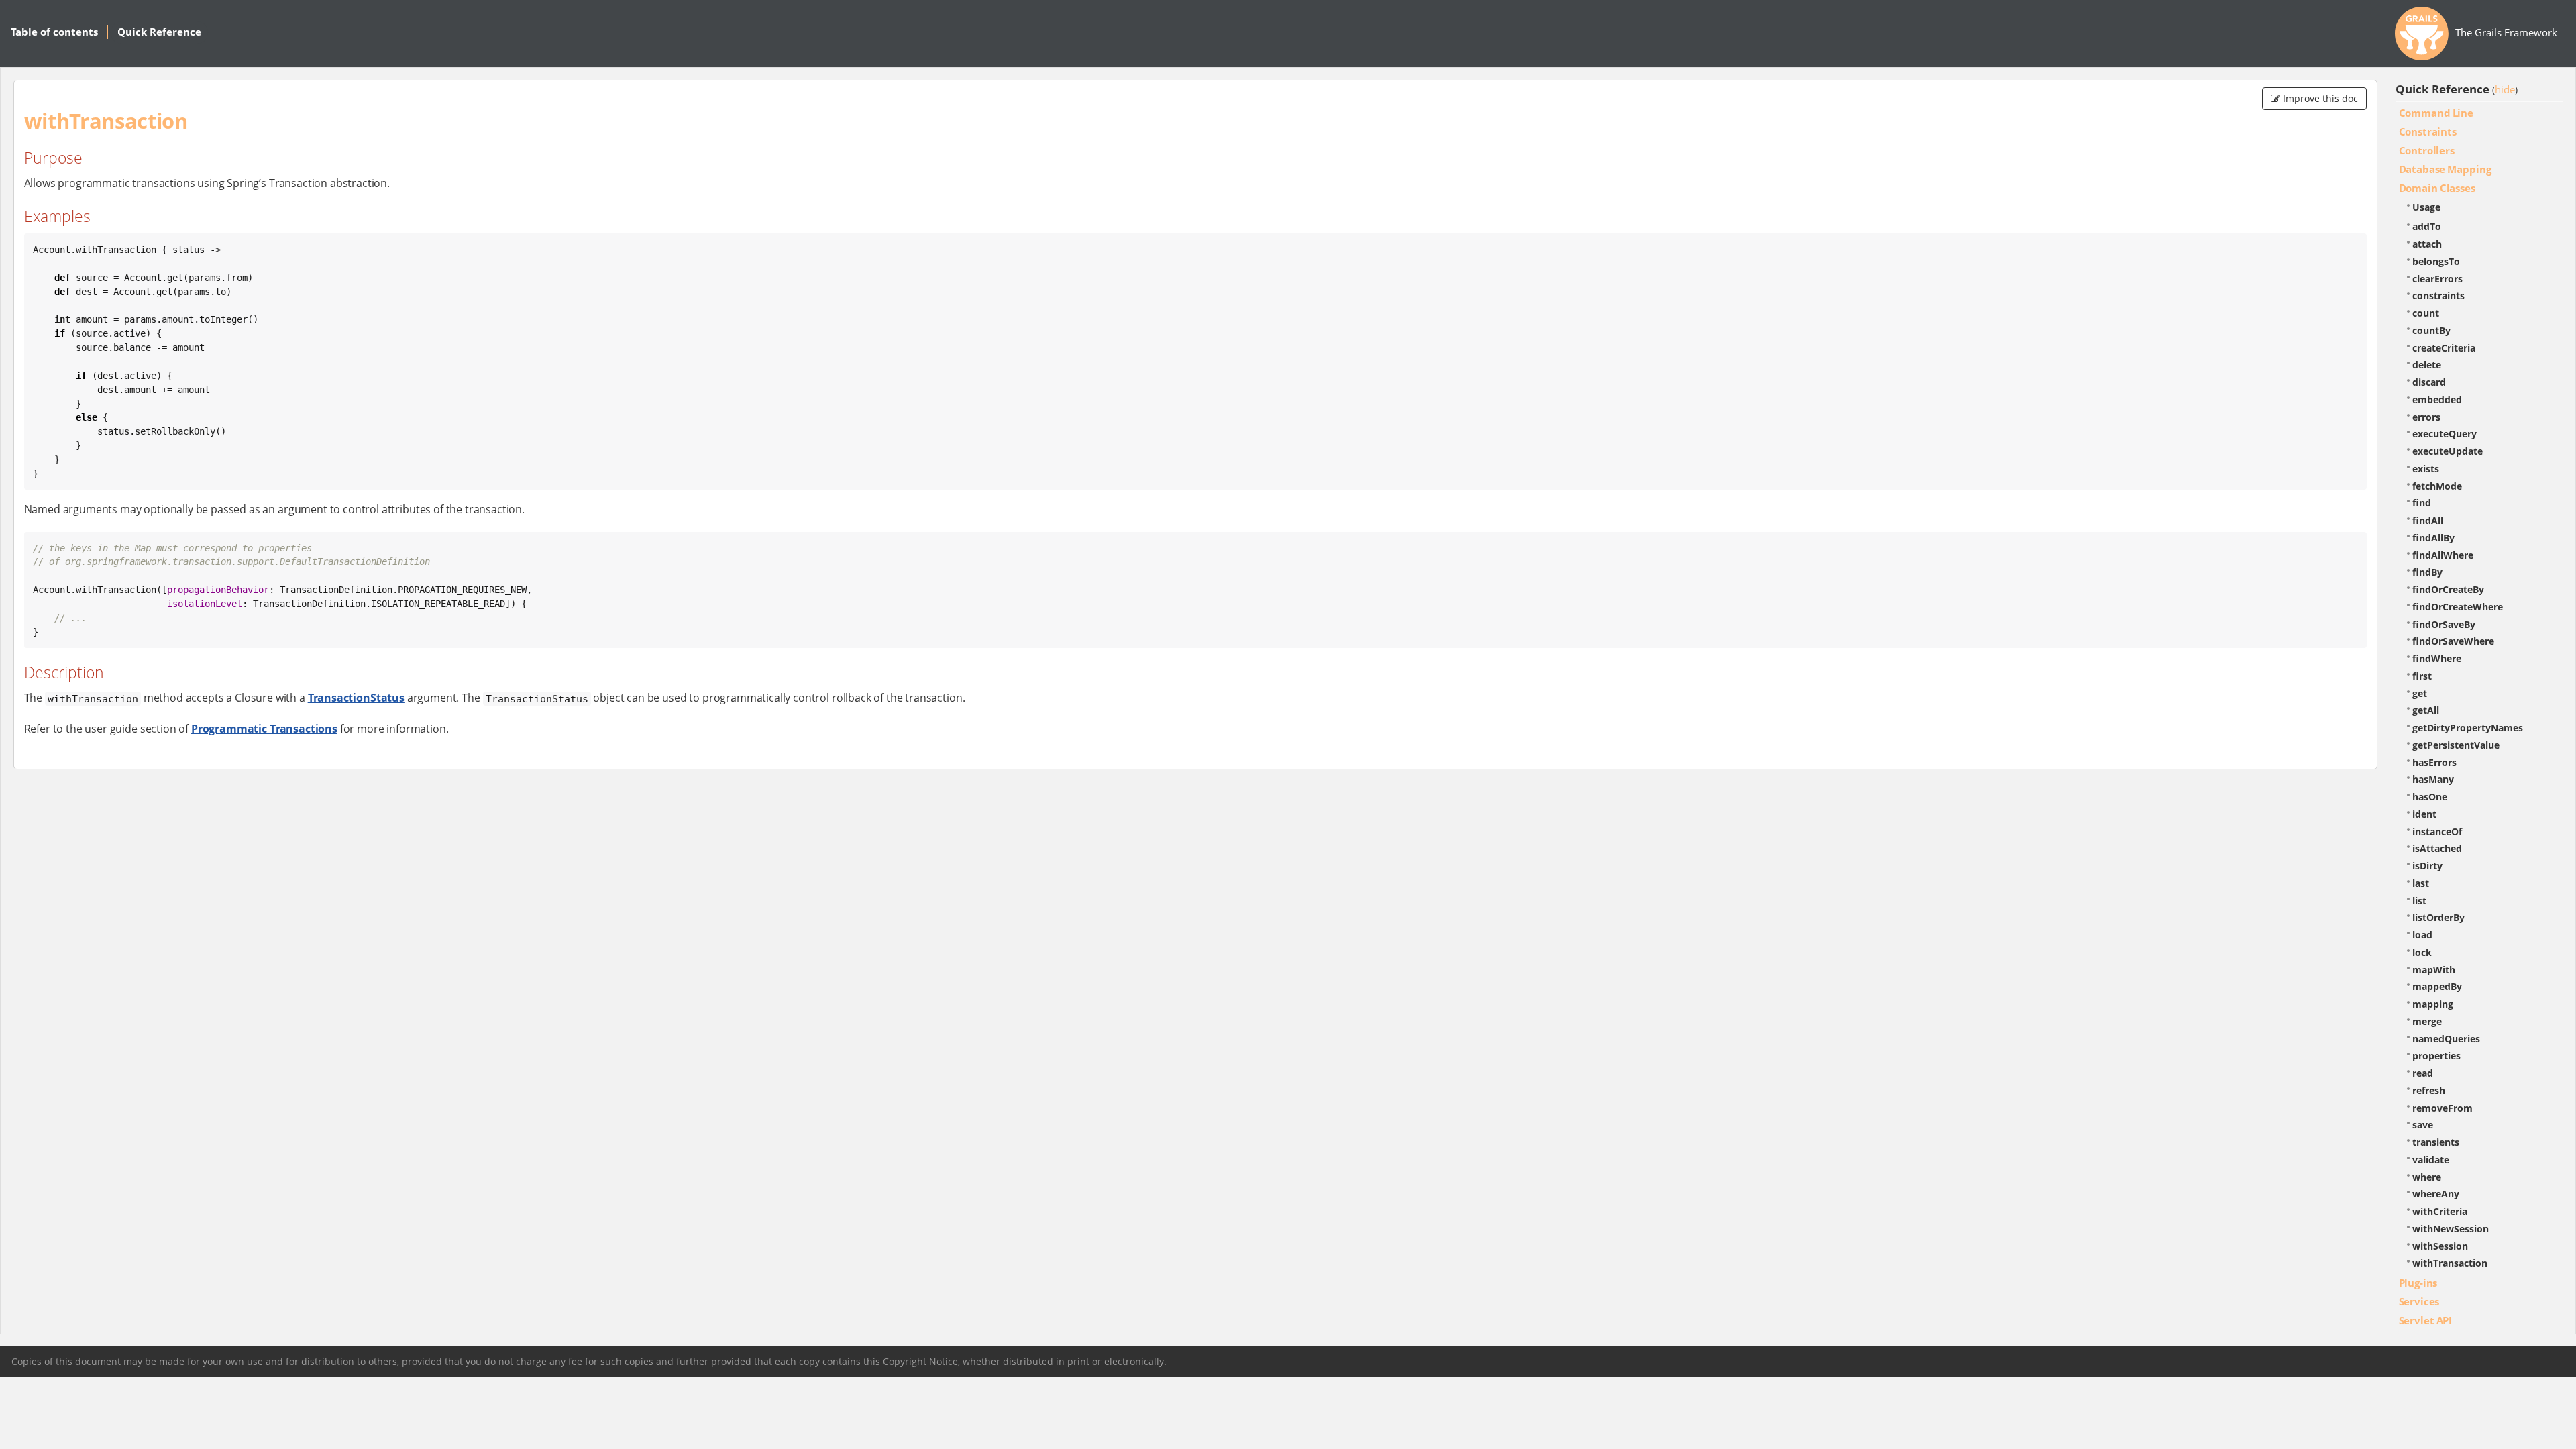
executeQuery (2445, 434)
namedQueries (2446, 1039)
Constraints (2428, 131)
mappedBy (2437, 986)
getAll (2426, 710)
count (2426, 313)
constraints (2438, 296)
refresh (2429, 1090)
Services (2419, 1301)
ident (2424, 814)
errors (2426, 417)
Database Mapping (2445, 169)
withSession (2440, 1246)
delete (2427, 365)
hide (2505, 89)
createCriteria (2444, 348)
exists (2426, 469)
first (2422, 676)
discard (2429, 382)
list (2419, 901)
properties (2436, 1056)
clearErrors (2437, 279)
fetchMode (2437, 486)
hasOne (2430, 797)
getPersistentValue (2456, 745)
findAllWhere (2443, 555)
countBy (2431, 330)
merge (2427, 1021)
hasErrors (2434, 762)
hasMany (2433, 779)
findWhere (2437, 658)
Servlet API (2426, 1320)
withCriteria (2440, 1211)
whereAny (2436, 1194)
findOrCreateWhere (2458, 607)
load (2422, 935)
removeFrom (2443, 1108)
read (2423, 1073)
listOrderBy (2438, 917)
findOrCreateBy (2448, 589)
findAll (2428, 520)
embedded (2437, 399)
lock (2422, 952)
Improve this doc (2319, 98)
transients (2436, 1142)
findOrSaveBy (2444, 624)
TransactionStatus (356, 698)
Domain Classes (2437, 188)
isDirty (2427, 866)
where (2427, 1177)
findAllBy (2433, 538)
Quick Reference (159, 32)
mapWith (2434, 970)
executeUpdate (2448, 451)
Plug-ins (2418, 1283)
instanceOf (2437, 831)
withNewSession (2451, 1229)
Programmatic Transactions (264, 729)
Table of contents (54, 32)
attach (2427, 244)
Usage (2426, 207)
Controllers (2427, 150)
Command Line (2436, 113)
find (2422, 503)
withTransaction (2450, 1263)
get (2420, 693)
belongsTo (2436, 261)
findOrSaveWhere (2453, 641)
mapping (2433, 1004)
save (2423, 1125)
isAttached (2437, 848)
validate (2431, 1160)
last (2421, 883)
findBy (2427, 572)
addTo (2427, 226)
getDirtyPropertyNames (2468, 728)
